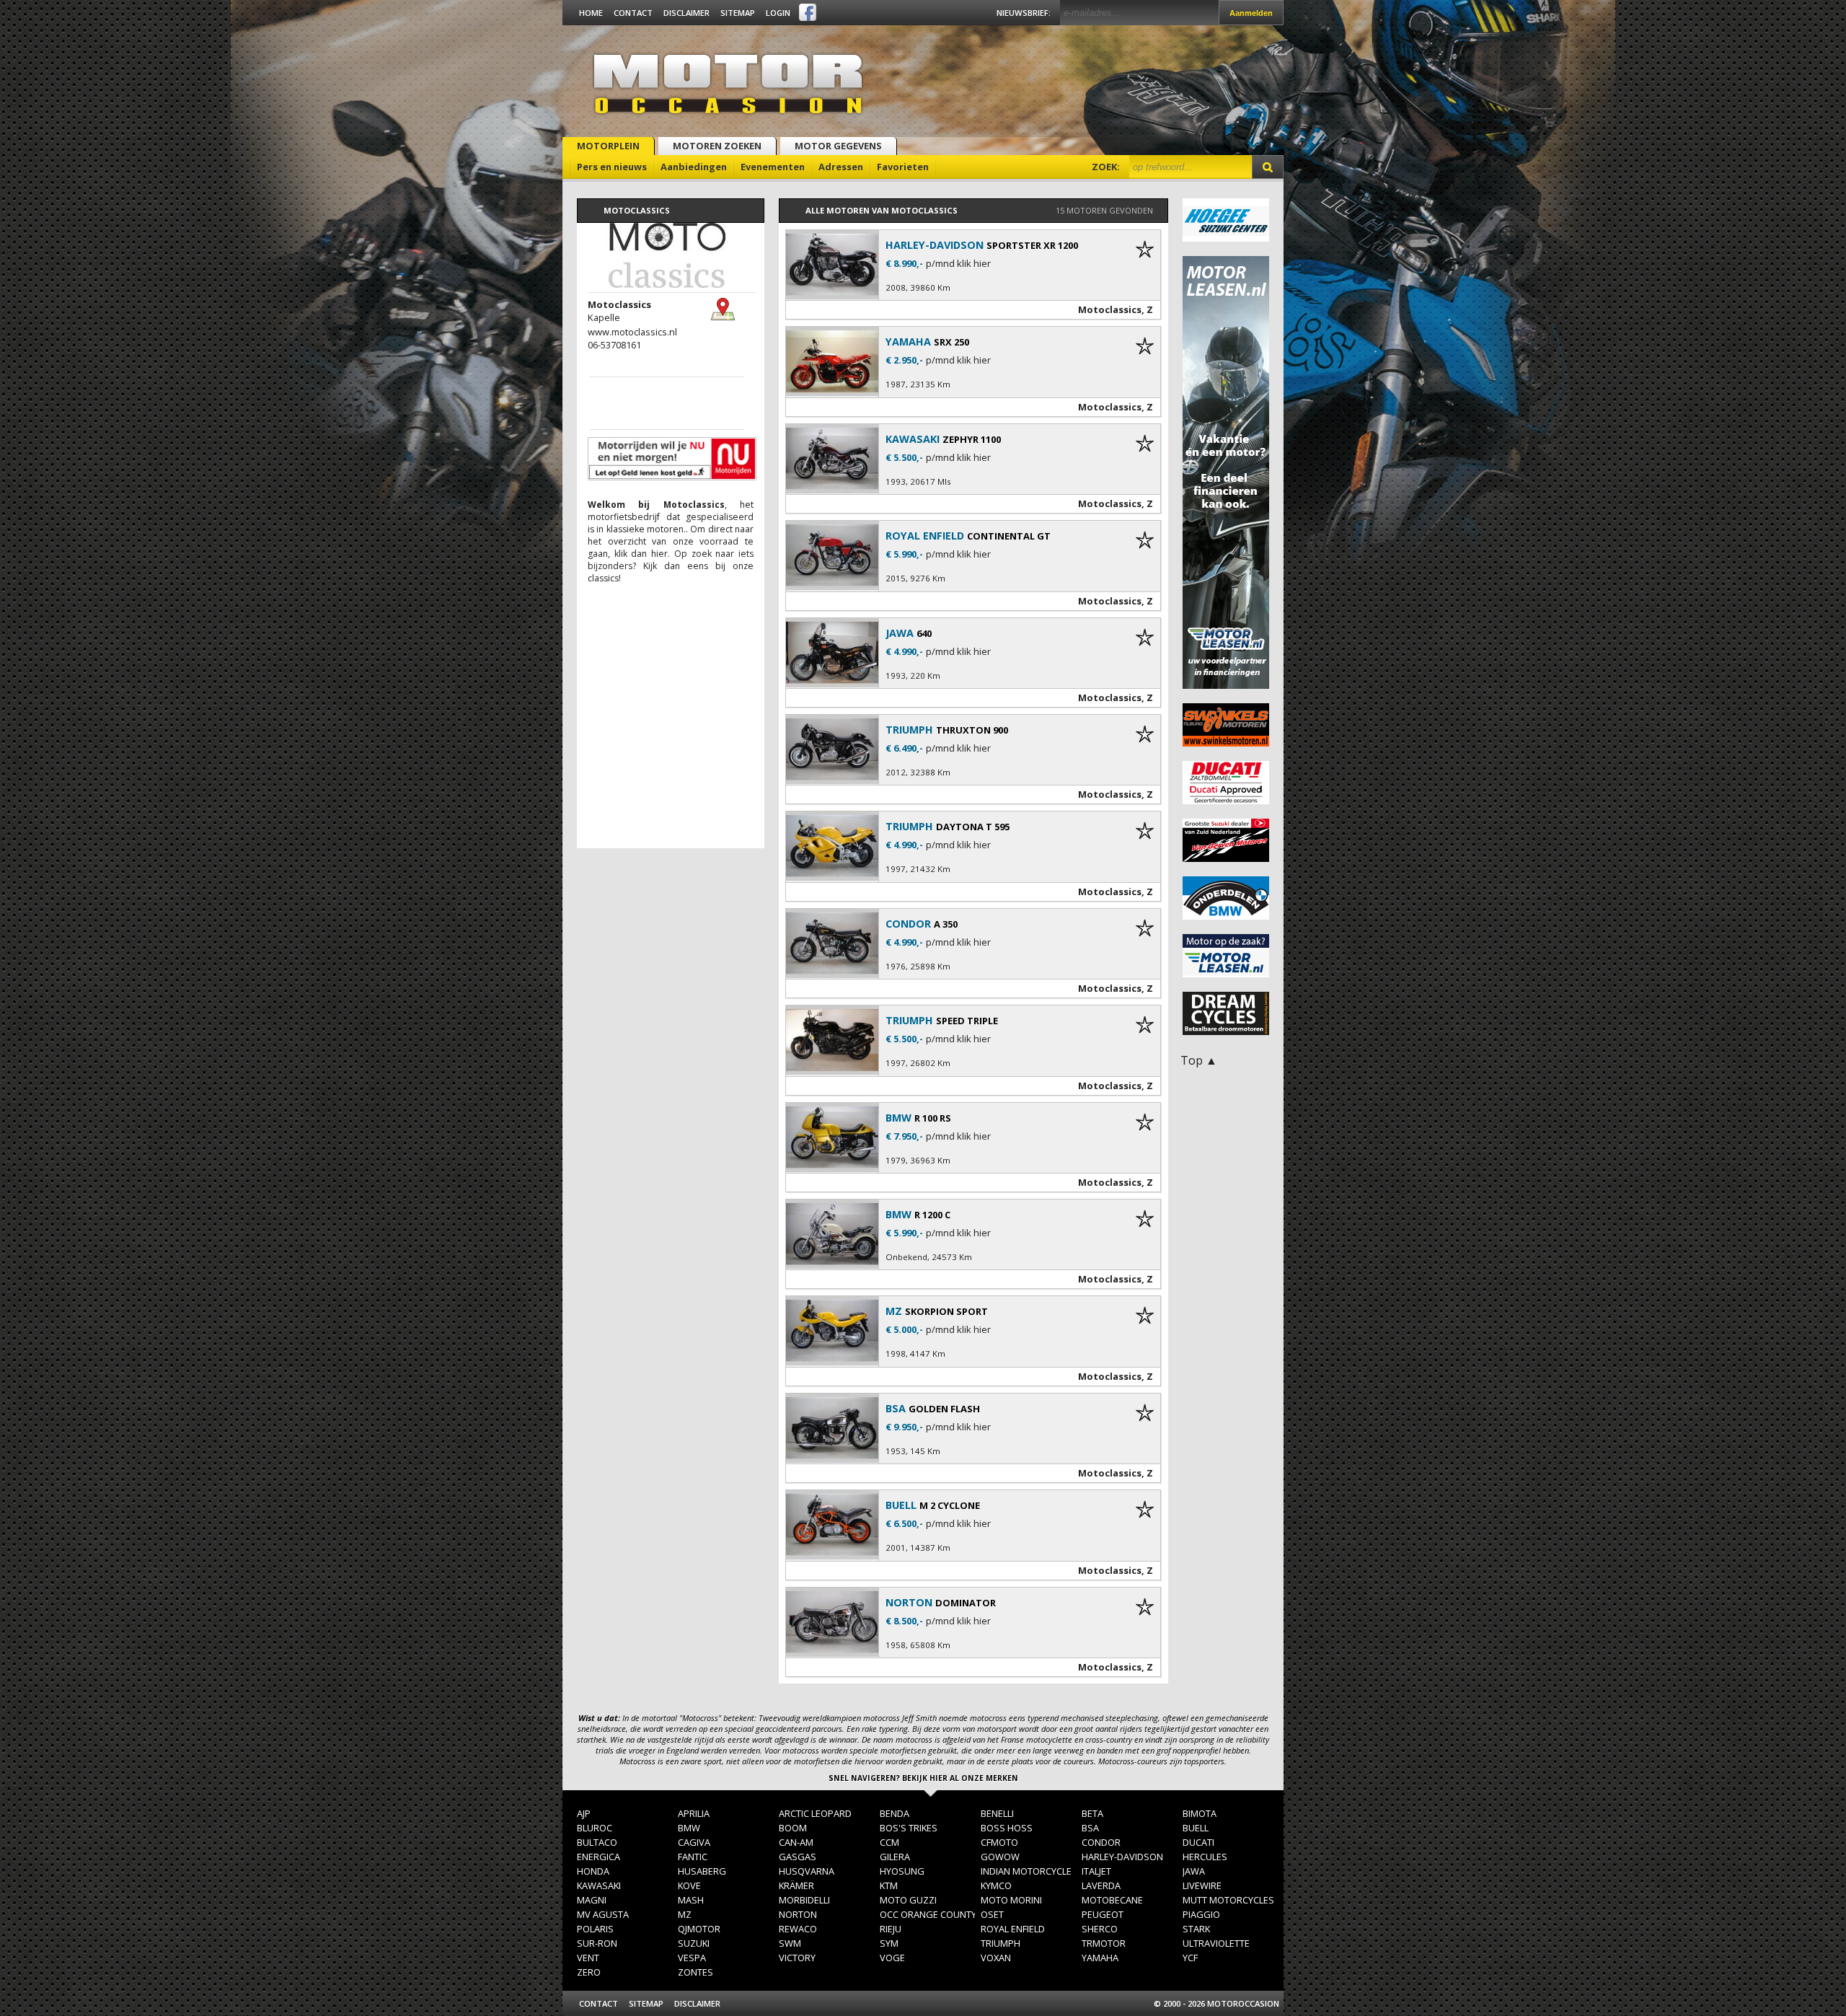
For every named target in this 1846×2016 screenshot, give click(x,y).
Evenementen (773, 167)
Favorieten (903, 167)
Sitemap (738, 13)
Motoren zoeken (717, 146)
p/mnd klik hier (958, 264)
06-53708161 (614, 345)
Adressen (841, 167)
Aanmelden (1251, 13)
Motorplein (608, 146)
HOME (591, 13)
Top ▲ (1199, 1060)
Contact (633, 13)
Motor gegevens (838, 146)
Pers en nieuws (612, 167)
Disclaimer (686, 13)
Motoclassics (1110, 309)
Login (778, 13)
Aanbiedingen (694, 167)
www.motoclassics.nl (632, 332)
